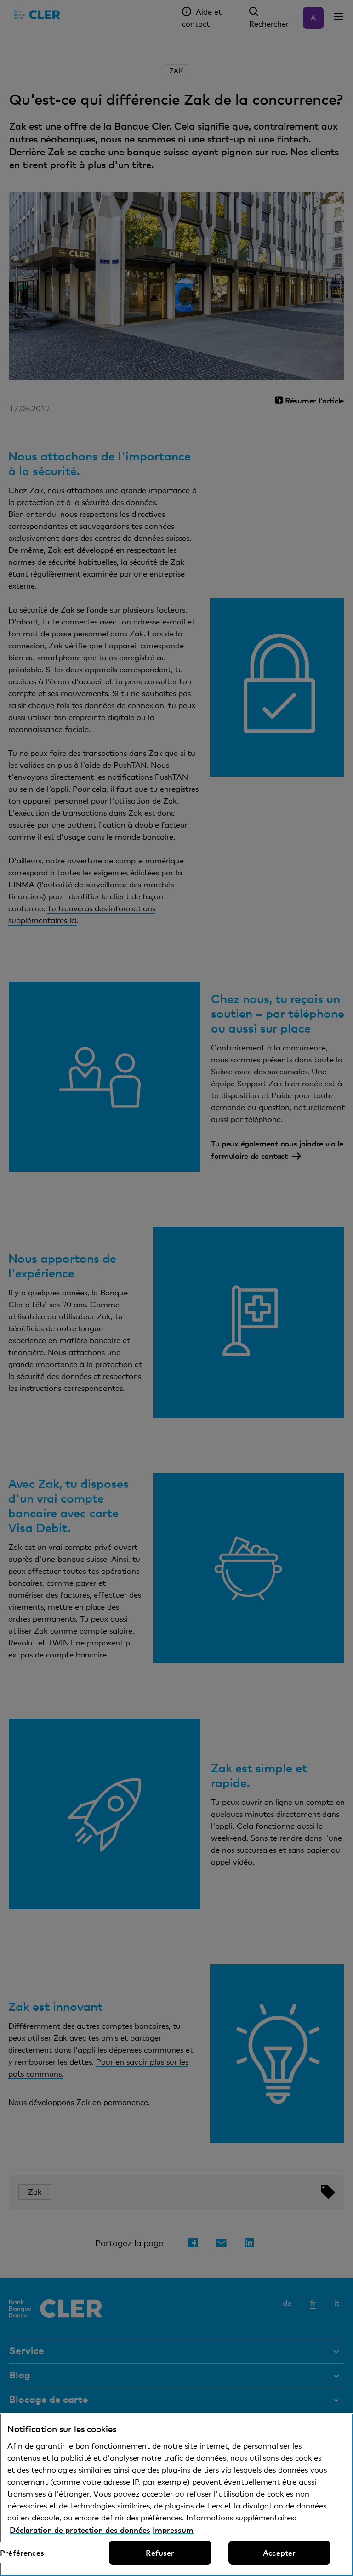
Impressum (173, 2530)
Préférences (22, 2553)
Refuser (160, 2553)
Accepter (279, 2553)
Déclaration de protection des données (80, 2530)
